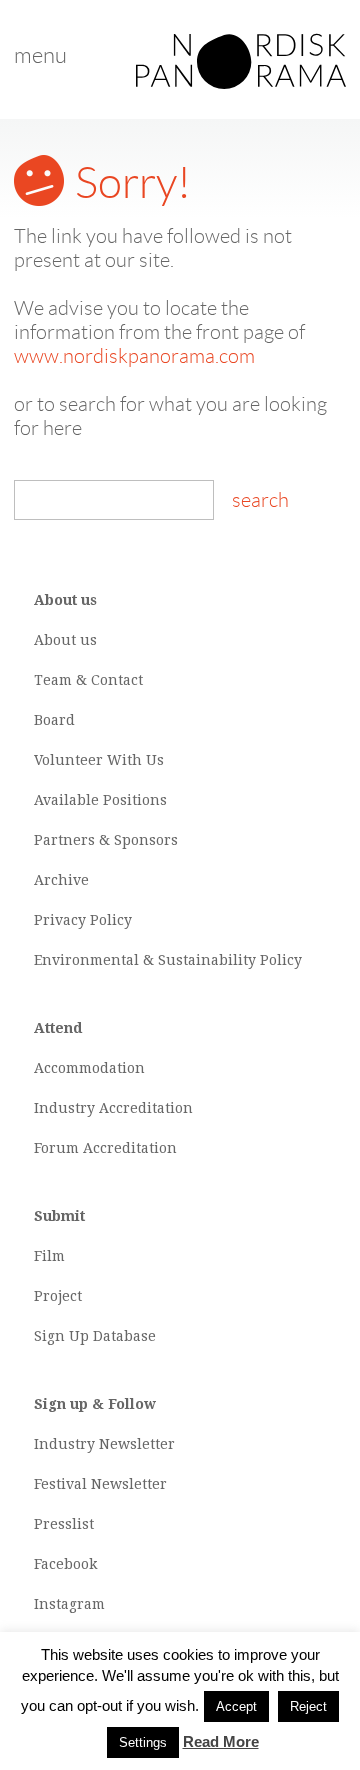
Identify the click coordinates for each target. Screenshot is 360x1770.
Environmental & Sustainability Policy (168, 960)
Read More (221, 1741)
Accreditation (146, 1108)
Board (54, 720)
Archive (61, 880)
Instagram (69, 1604)
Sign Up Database (95, 1336)
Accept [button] (236, 1706)
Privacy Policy (83, 920)
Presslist (64, 1524)
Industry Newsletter (104, 1444)
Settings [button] (143, 1742)
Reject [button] (308, 1706)
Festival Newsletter (100, 1484)
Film (49, 1256)
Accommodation (89, 1068)
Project (58, 1296)
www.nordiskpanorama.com (134, 356)
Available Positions (100, 800)
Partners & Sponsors (106, 840)
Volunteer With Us (99, 760)
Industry (64, 1108)
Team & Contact (88, 680)
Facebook (65, 1564)
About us (65, 640)
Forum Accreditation (105, 1148)
